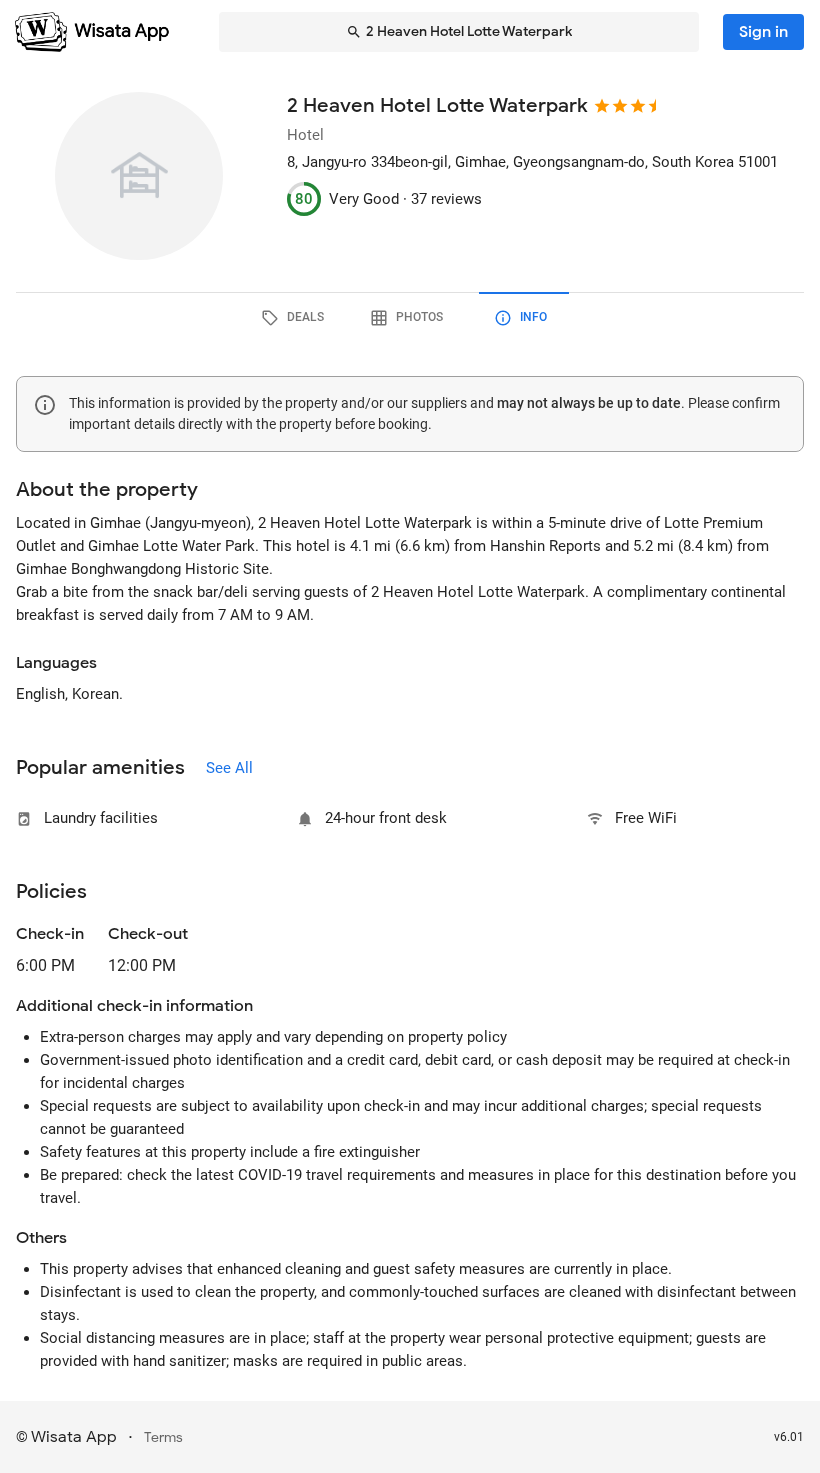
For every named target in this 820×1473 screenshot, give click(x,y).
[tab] (296, 318)
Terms (163, 1437)
